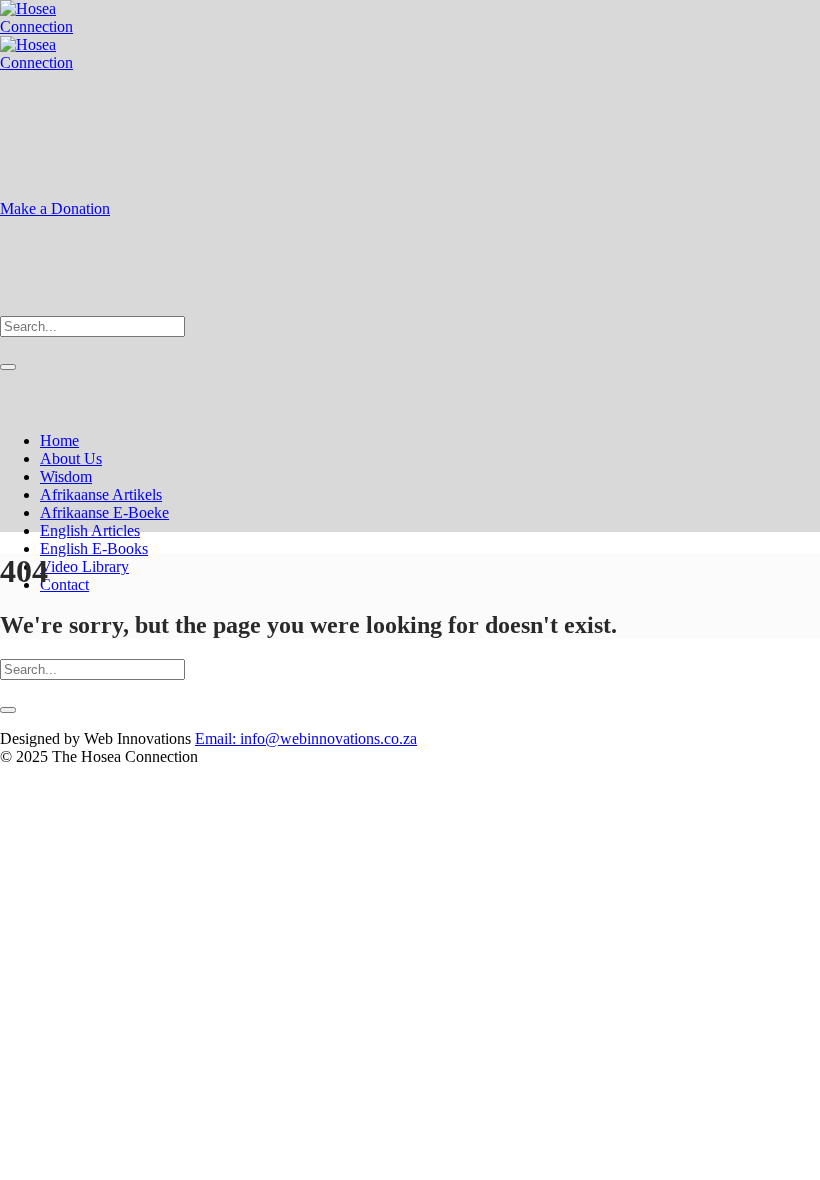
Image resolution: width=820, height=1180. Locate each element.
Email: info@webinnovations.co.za (306, 738)
